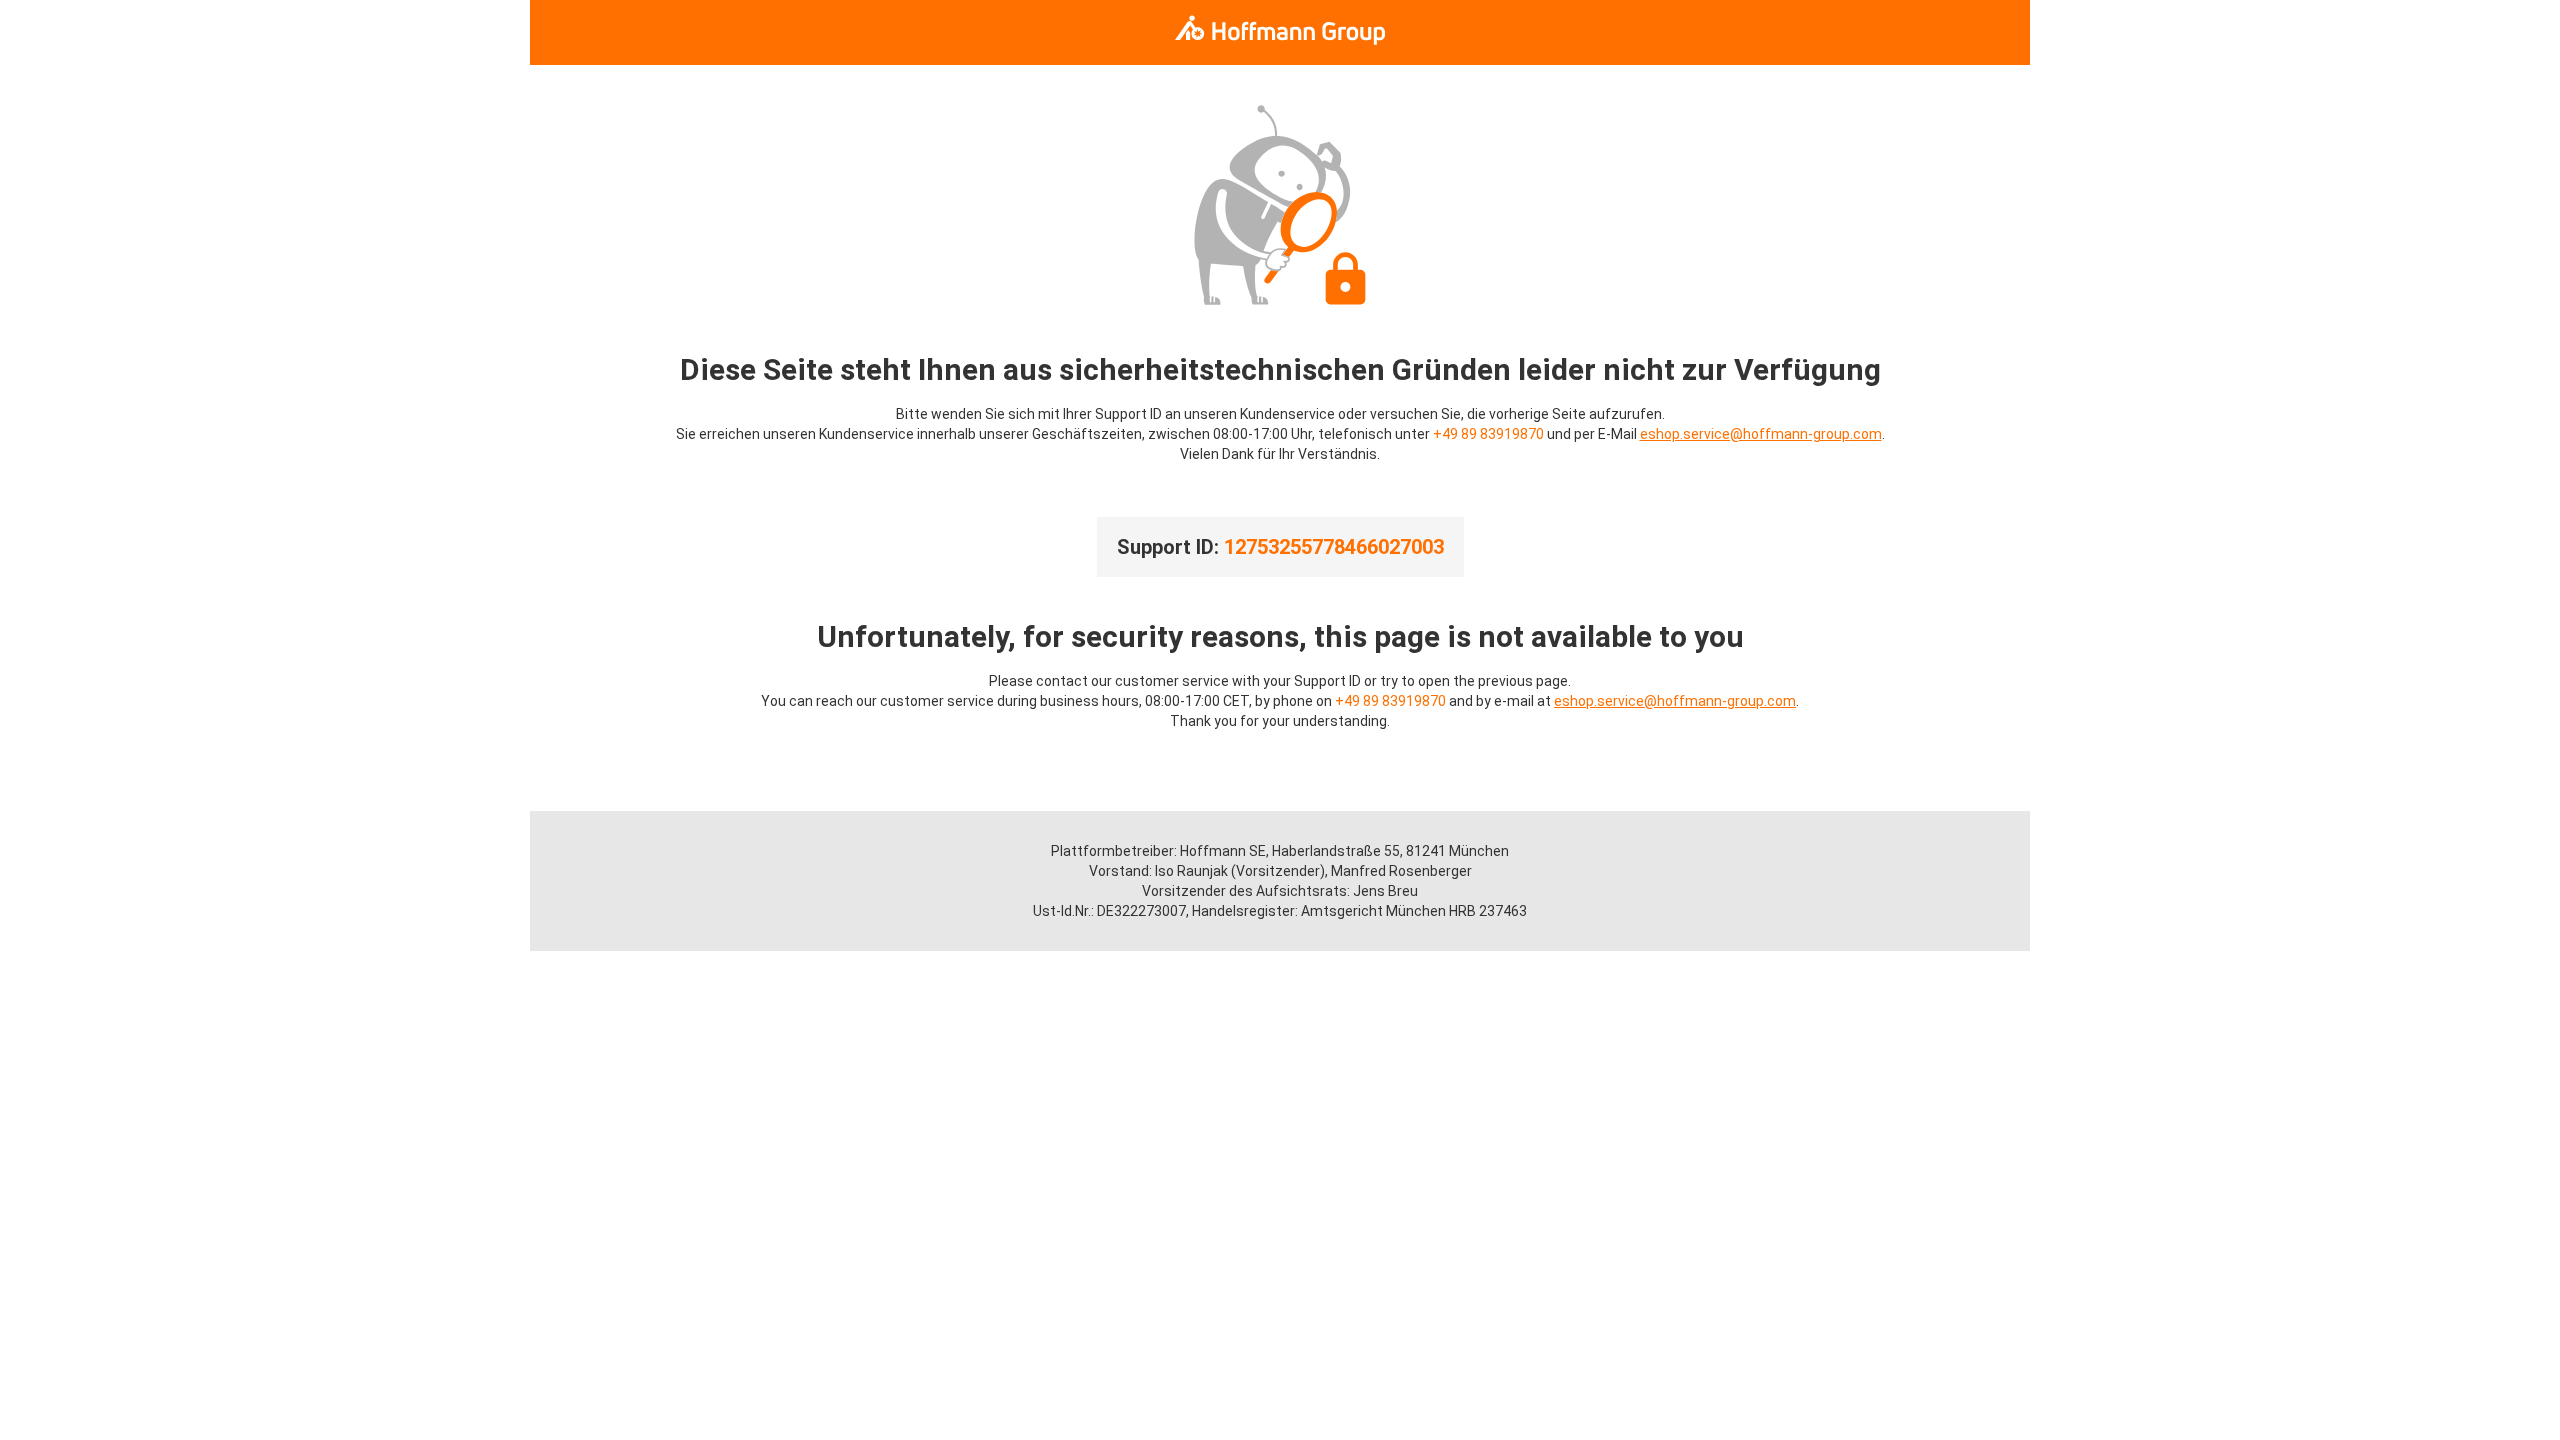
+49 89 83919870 (1488, 434)
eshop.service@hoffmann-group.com (1761, 434)
